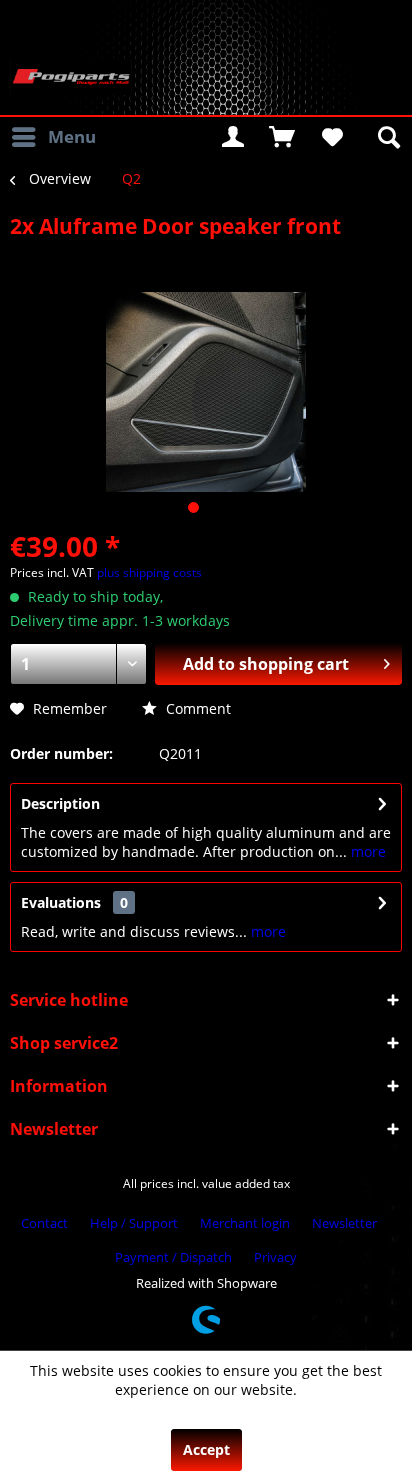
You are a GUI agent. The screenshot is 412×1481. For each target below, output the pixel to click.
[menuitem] (53, 137)
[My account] (233, 137)
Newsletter (344, 1223)
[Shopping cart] (282, 137)
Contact (44, 1223)
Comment (196, 708)
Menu (72, 136)
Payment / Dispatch (173, 1257)
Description (60, 803)
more (366, 851)
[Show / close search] (387, 137)
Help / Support (134, 1223)
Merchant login (245, 1223)
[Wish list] (331, 137)
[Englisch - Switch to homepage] (71, 77)
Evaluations (61, 902)
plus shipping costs (149, 572)
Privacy (275, 1257)
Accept (206, 1449)
